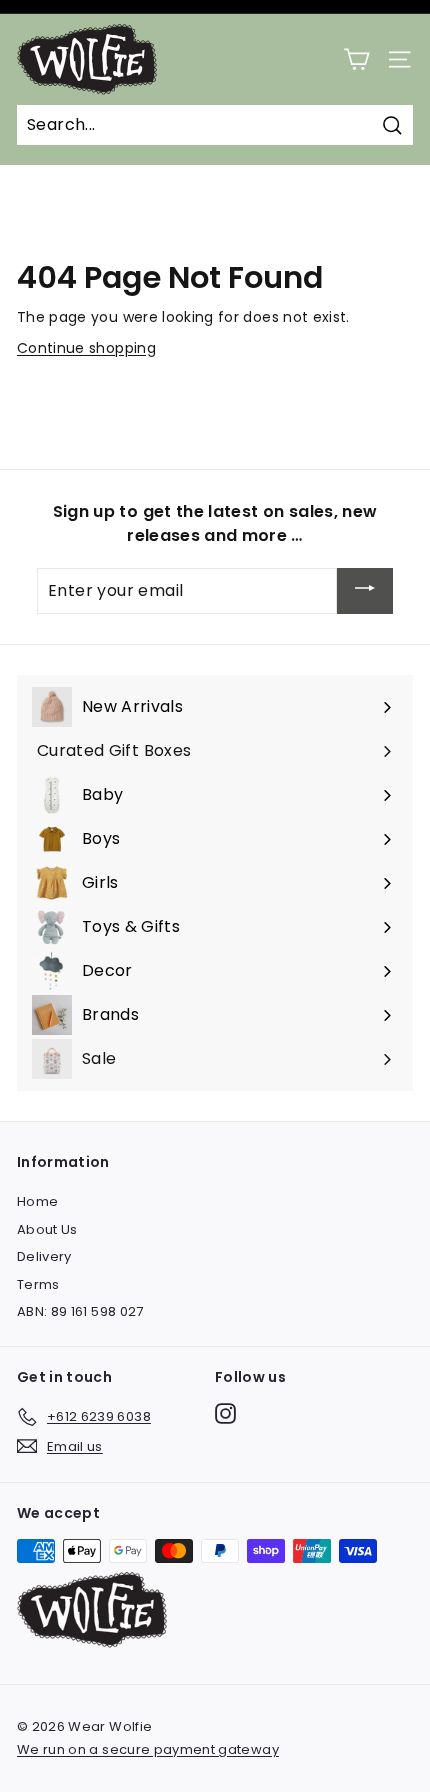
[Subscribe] (365, 591)
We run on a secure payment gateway (148, 1749)
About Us (47, 1229)
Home (37, 1201)
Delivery (44, 1256)
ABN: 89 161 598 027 (80, 1311)
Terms (38, 1284)
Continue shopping (86, 348)
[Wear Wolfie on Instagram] (225, 1413)
